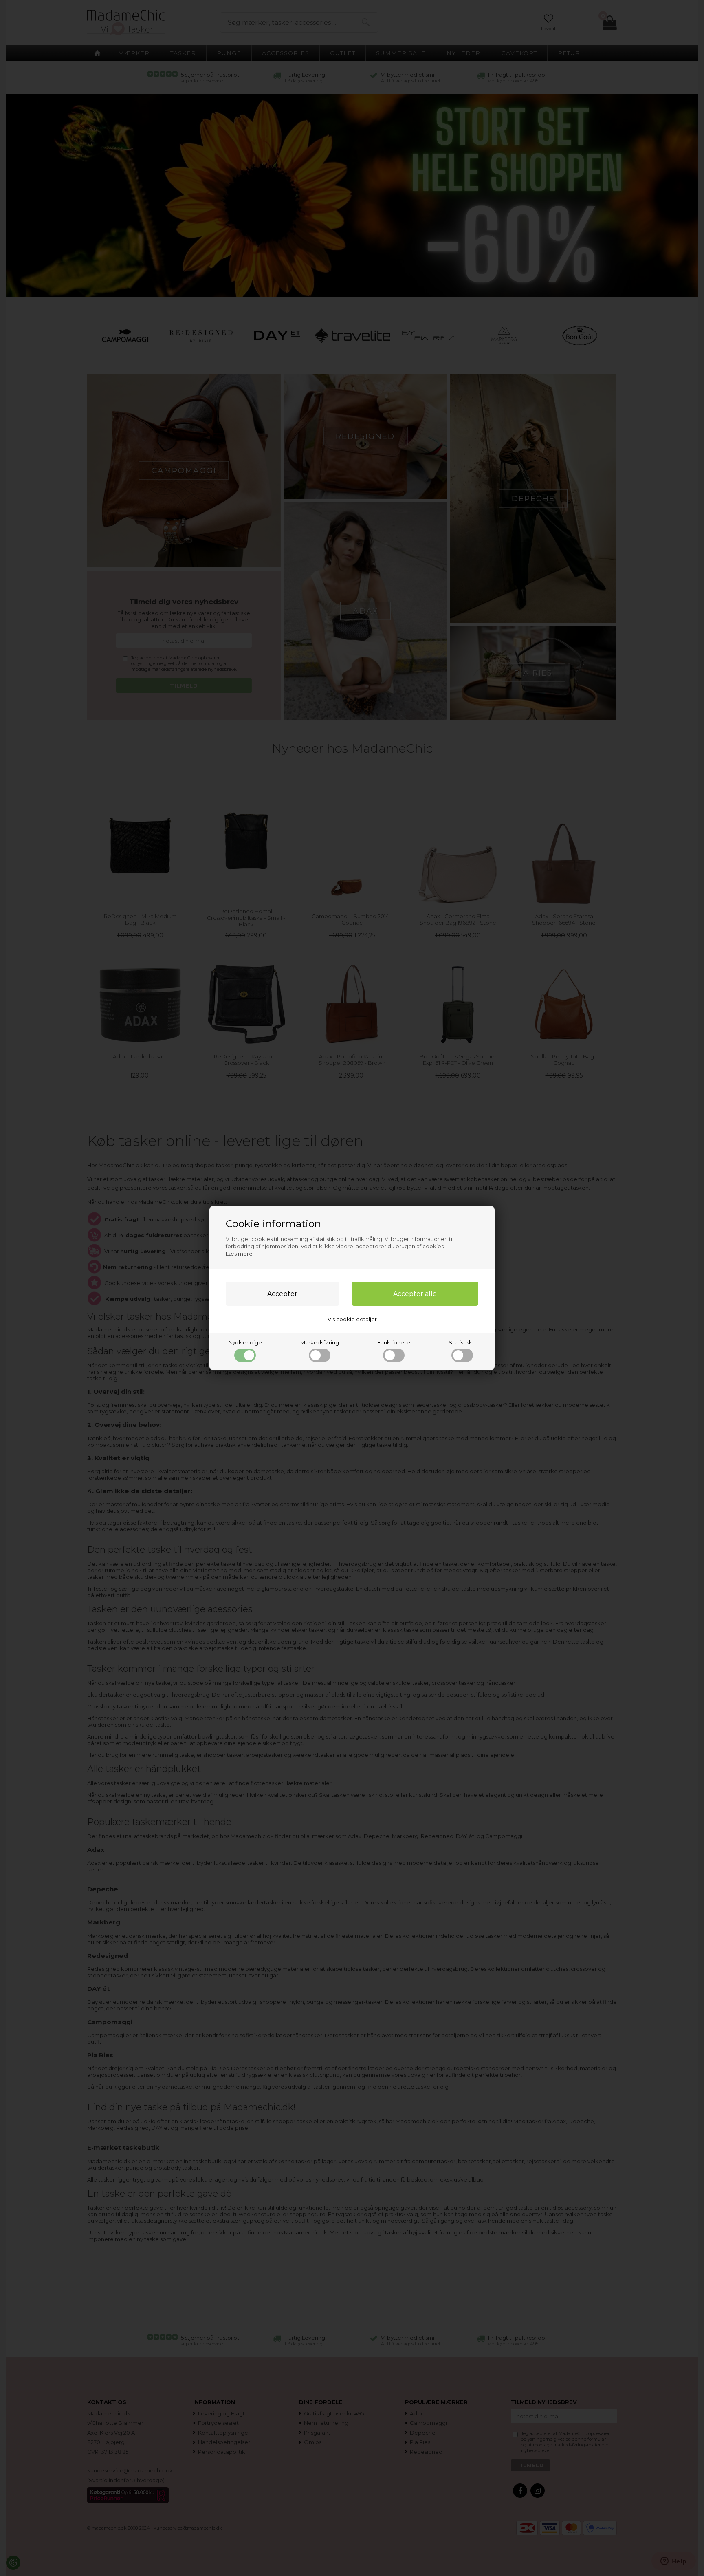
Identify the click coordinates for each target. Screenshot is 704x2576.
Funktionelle (394, 1342)
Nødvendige (245, 1342)
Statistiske (462, 1342)
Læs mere (239, 1254)
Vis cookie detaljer (352, 1319)
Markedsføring (320, 1342)
